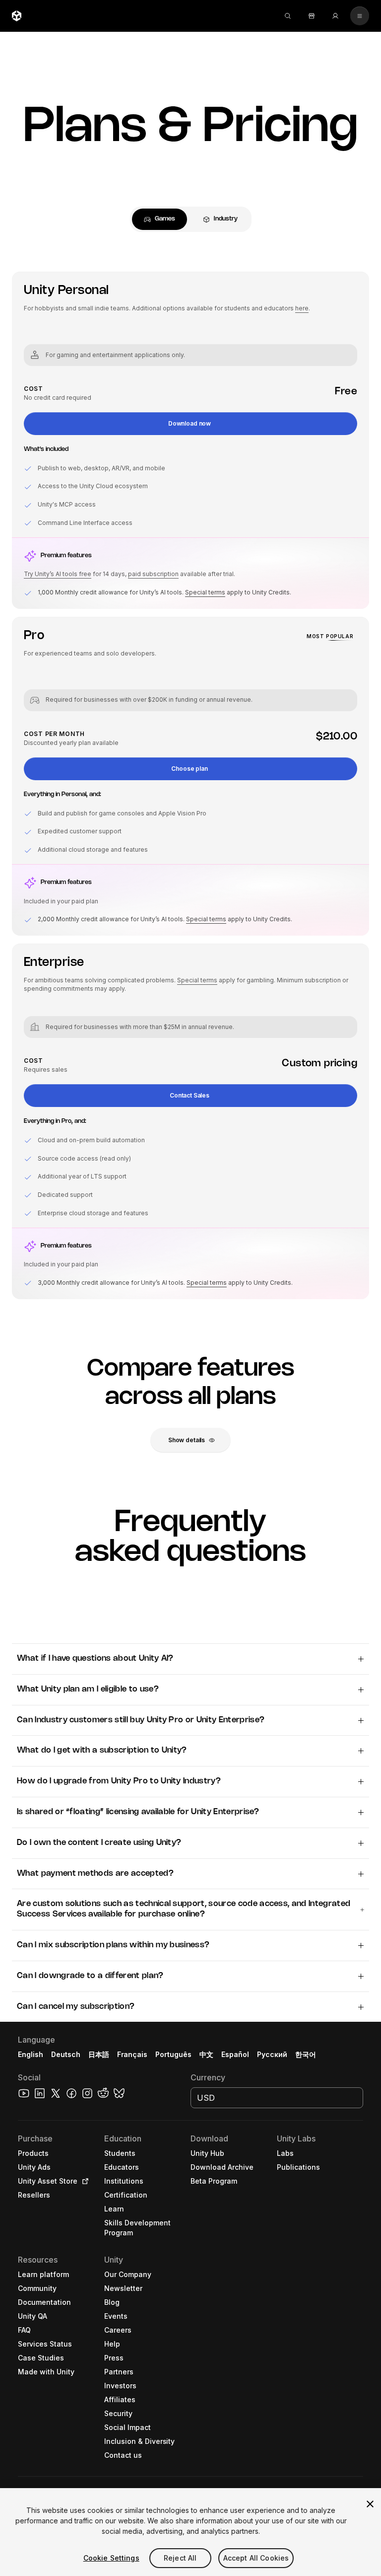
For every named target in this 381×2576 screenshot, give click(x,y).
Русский (272, 2054)
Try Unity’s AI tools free (58, 574)
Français (132, 2054)
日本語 (99, 2054)
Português (173, 2054)
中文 (206, 2054)
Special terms (205, 592)
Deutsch (66, 2054)
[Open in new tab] (83, 2181)
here (302, 308)
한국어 (306, 2054)
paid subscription (153, 574)
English (31, 2054)
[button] (190, 424)
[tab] (159, 219)
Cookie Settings (111, 2558)
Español (235, 2054)
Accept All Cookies (256, 2558)
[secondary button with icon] (360, 16)
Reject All (180, 2558)
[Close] (370, 2504)
